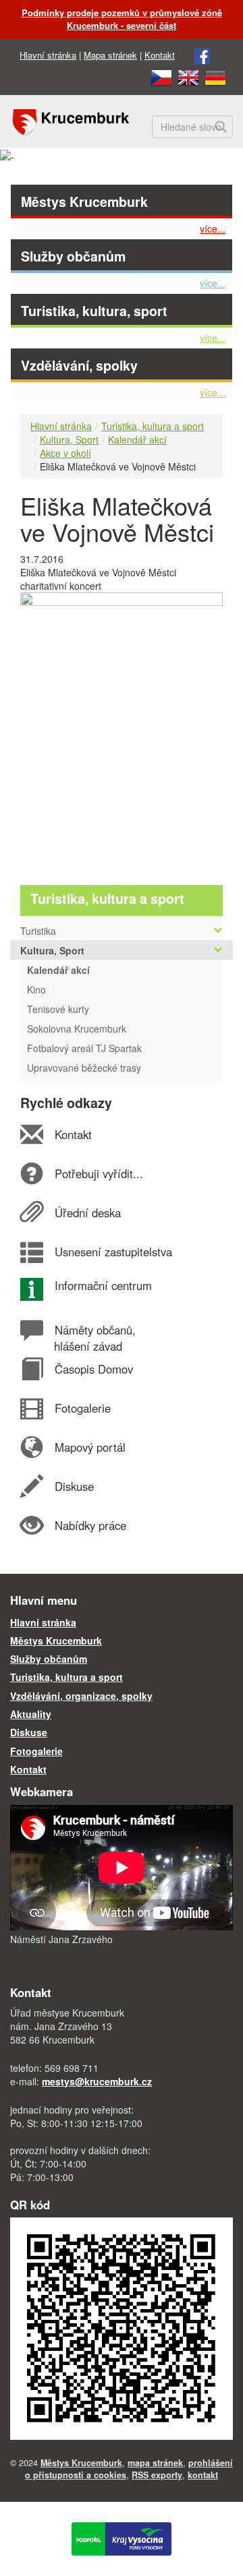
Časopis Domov (93, 1369)
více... (213, 228)
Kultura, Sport (69, 439)
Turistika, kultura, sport (94, 311)
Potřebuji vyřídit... (99, 1173)
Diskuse (74, 1486)
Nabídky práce (90, 1525)
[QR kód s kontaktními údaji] (122, 2327)
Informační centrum (103, 1285)
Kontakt (160, 55)
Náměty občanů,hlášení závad (94, 1338)
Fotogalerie (82, 1408)
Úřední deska (87, 1213)
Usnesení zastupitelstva (113, 1252)
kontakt (203, 2475)
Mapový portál (90, 1447)
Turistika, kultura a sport (153, 426)
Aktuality (31, 1714)
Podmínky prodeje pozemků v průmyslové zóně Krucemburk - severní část (122, 19)
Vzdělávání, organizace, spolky (81, 1696)
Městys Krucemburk (84, 202)
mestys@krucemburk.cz (97, 2081)
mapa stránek (155, 2463)
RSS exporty (157, 2475)
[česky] (161, 76)
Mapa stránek (110, 55)
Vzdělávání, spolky (79, 365)
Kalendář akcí (137, 439)
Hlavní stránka (48, 55)
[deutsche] (215, 76)
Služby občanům (73, 256)
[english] (188, 76)
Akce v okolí (65, 453)
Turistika (38, 931)
